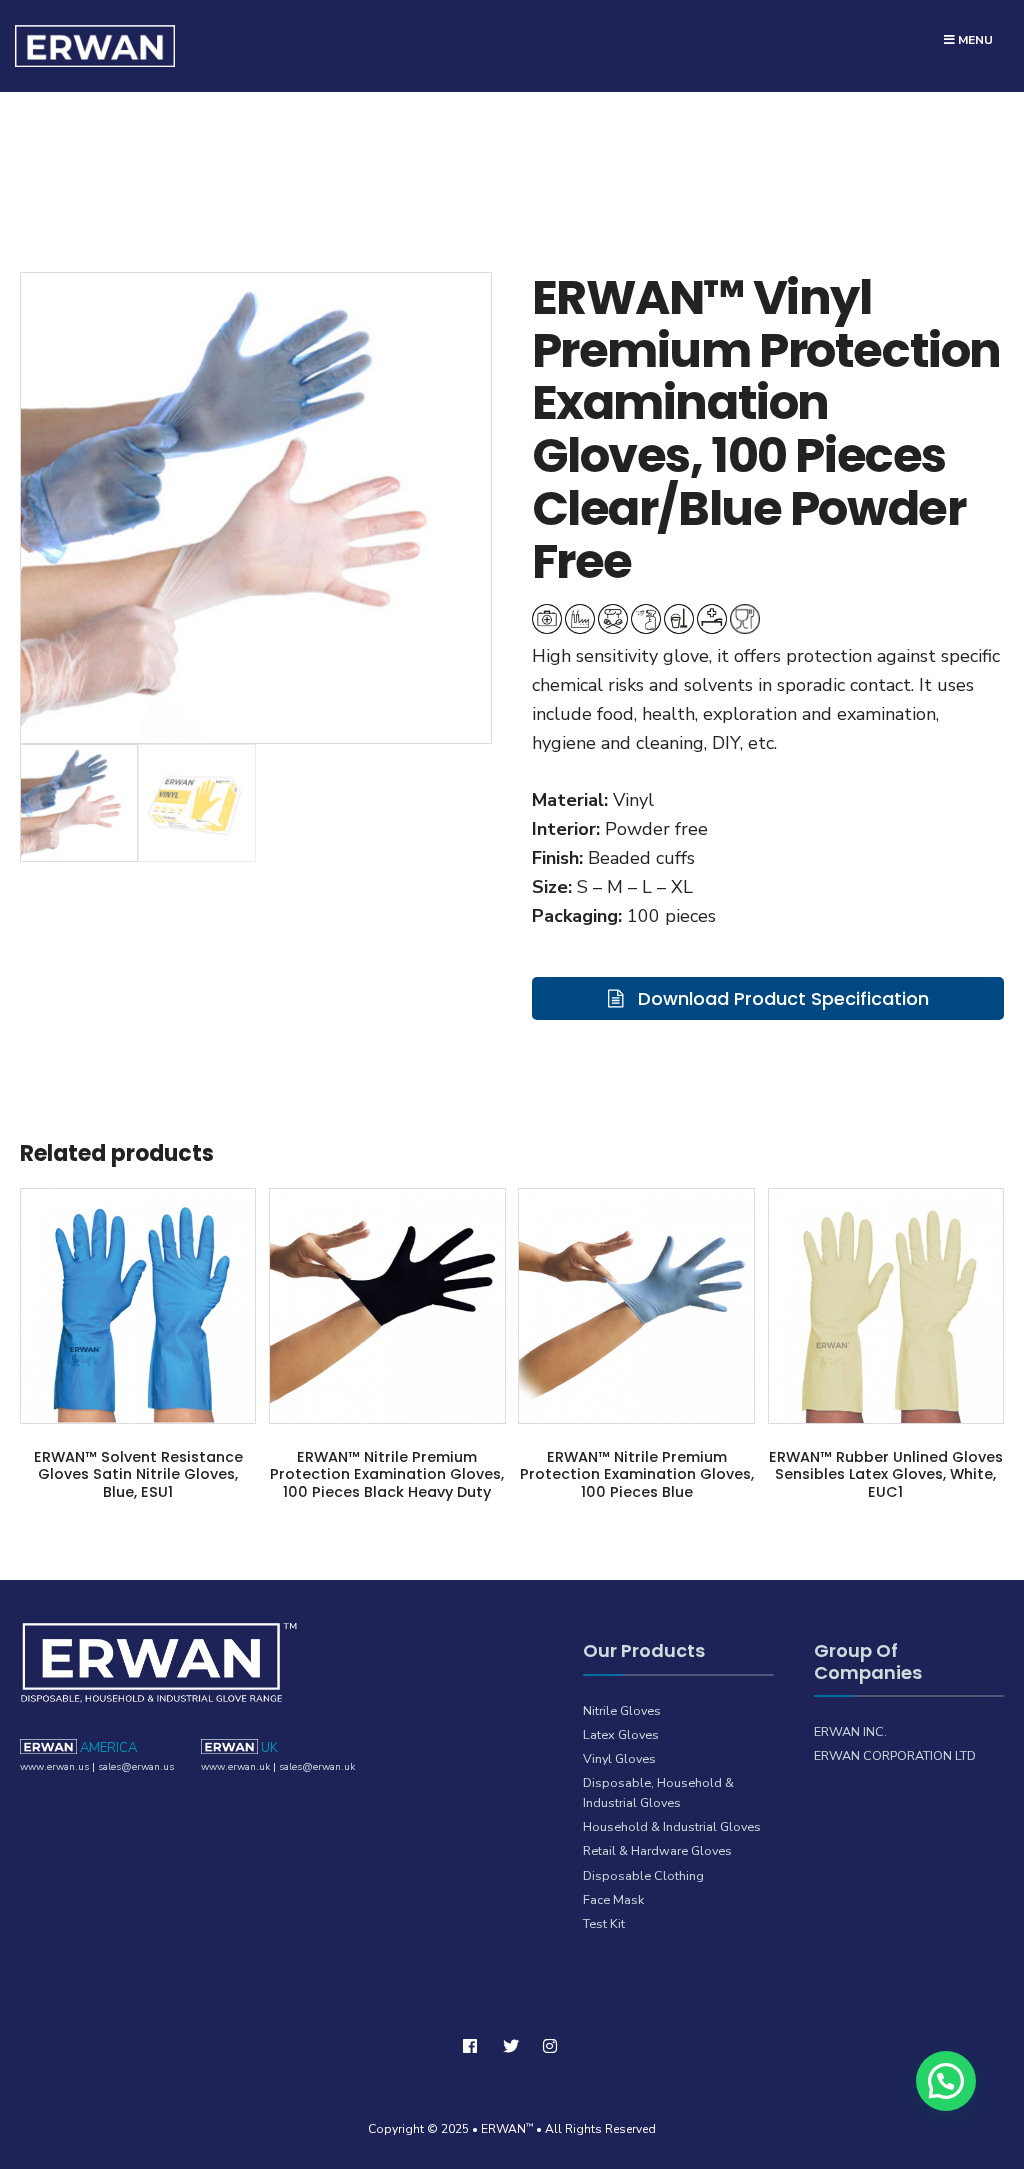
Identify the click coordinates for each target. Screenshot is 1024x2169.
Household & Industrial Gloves (672, 1826)
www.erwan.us (54, 1767)
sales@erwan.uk (317, 1767)
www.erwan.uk (235, 1767)
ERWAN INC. (850, 1731)
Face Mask (613, 1899)
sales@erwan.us (136, 1767)
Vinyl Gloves (619, 1758)
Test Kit (604, 1923)
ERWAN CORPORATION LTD (895, 1755)
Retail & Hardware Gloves (657, 1850)
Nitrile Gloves (622, 1710)
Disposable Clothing (643, 1875)
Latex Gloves (621, 1734)
